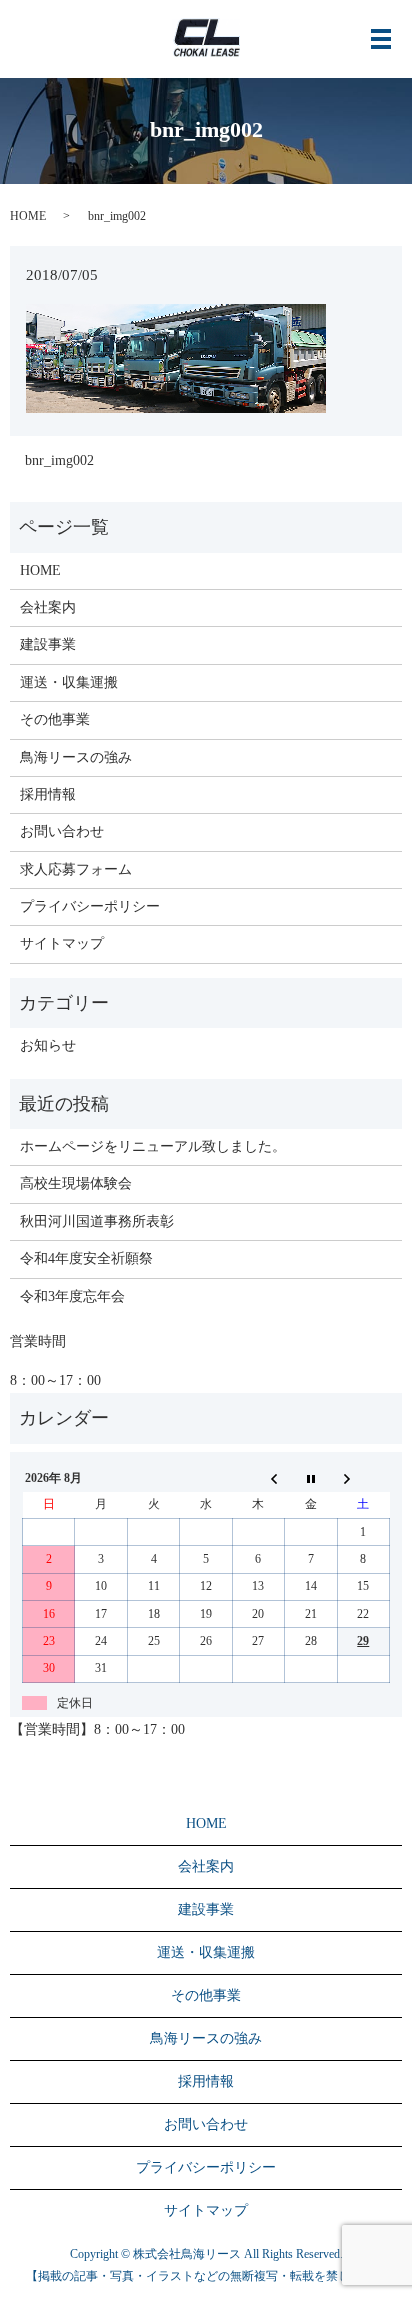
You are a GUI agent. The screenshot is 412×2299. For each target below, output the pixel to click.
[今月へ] (311, 1478)
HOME (28, 216)
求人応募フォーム (76, 869)
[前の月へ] (258, 1478)
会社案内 (48, 607)
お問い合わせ (62, 831)
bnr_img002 (59, 460)
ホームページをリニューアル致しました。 (153, 1146)
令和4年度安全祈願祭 (86, 1258)
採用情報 (48, 794)
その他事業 (55, 719)
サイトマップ (62, 943)
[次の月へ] (363, 1478)
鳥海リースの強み (76, 757)
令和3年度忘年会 (72, 1296)
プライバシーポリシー (90, 906)
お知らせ (48, 1045)
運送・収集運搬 (69, 682)
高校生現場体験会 (76, 1183)
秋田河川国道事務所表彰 (97, 1221)
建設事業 (48, 644)
